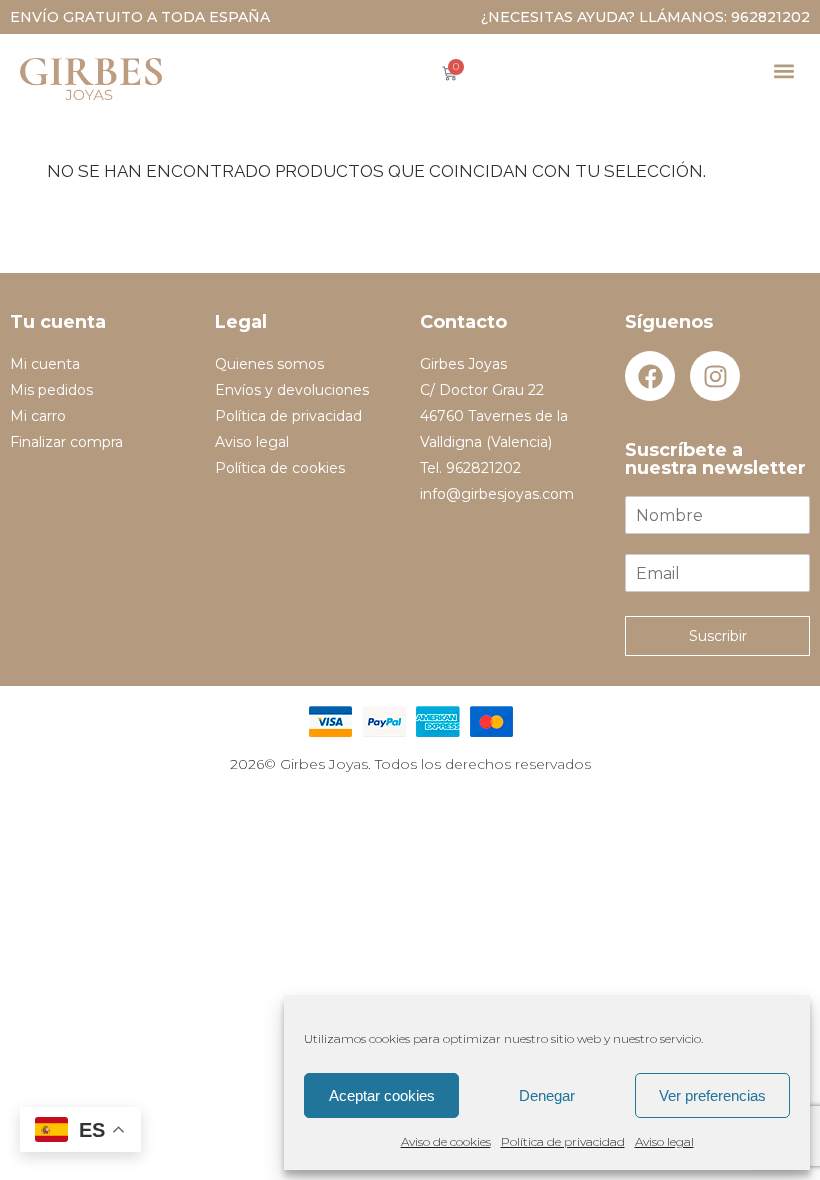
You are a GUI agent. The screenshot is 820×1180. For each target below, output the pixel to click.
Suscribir (718, 636)
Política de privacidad (563, 1141)
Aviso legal (664, 1141)
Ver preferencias (712, 1095)
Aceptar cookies (382, 1095)
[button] (783, 70)
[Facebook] (650, 376)
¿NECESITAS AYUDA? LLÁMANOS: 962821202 (645, 17)
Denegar (547, 1095)
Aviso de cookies (446, 1141)
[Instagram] (715, 376)
